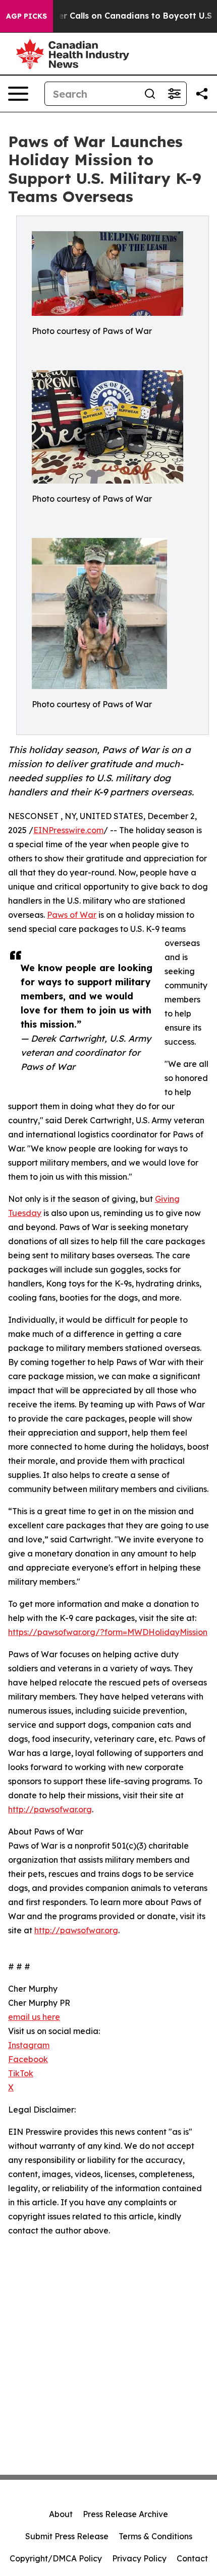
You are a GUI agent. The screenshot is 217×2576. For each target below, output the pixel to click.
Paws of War (72, 915)
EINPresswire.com (68, 830)
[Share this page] (202, 94)
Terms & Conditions (155, 2536)
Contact (192, 2558)
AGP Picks (26, 16)
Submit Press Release (67, 2536)
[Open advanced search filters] (174, 94)
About (61, 2514)
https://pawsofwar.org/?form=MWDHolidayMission (108, 1632)
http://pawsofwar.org (50, 1809)
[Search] (150, 94)
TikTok (21, 2073)
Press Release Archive (125, 2514)
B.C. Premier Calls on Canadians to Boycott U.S (114, 16)
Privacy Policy (139, 2558)
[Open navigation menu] (18, 94)
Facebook (28, 2059)
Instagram (29, 2045)
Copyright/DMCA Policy (56, 2558)
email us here (34, 2017)
